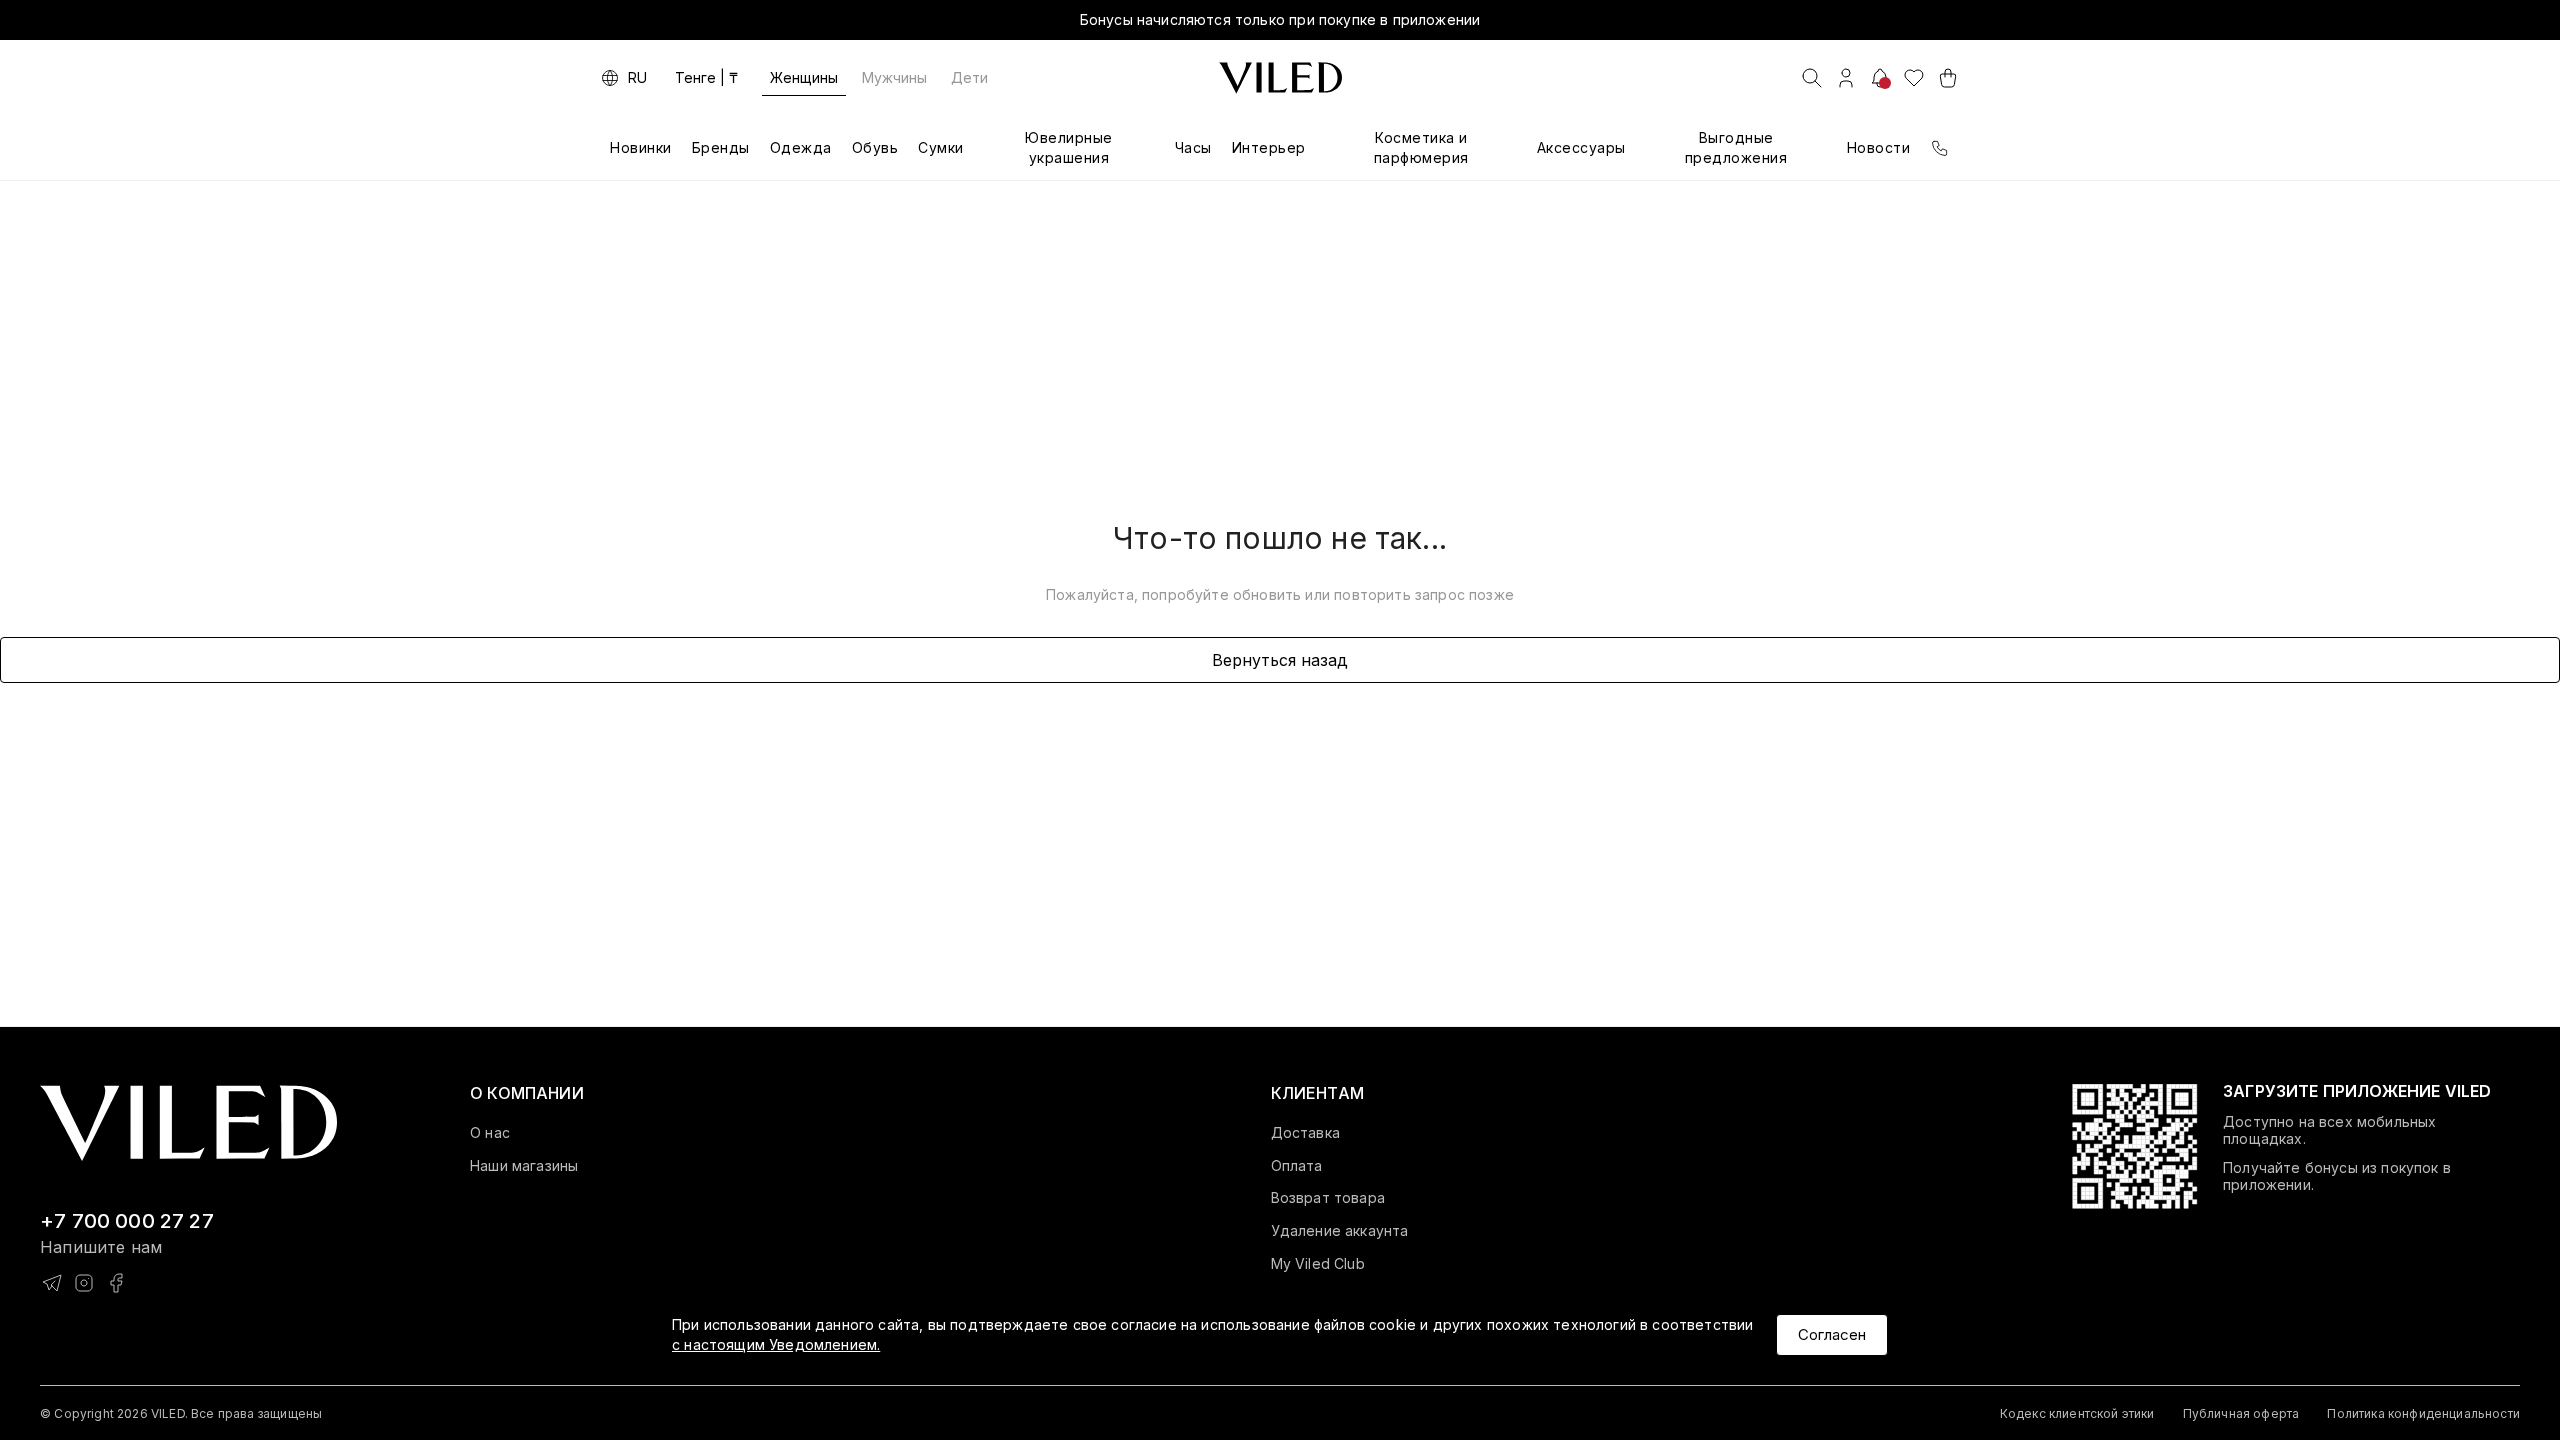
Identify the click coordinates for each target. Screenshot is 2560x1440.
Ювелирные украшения (1069, 147)
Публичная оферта (2241, 1413)
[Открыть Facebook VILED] (116, 1283)
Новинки (641, 147)
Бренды (721, 147)
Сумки (941, 147)
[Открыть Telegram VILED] (52, 1283)
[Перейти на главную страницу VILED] (188, 1123)
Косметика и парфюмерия (1421, 147)
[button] (527, 1093)
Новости (1879, 147)
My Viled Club (1318, 1264)
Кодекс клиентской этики (2077, 1413)
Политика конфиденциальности (2423, 1413)
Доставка (1305, 1133)
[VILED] (1280, 78)
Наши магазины (524, 1166)
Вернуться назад (1280, 660)
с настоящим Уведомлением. (776, 1344)
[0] (1914, 78)
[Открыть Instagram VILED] (84, 1283)
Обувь (875, 147)
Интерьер (1269, 147)
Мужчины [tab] (894, 77)
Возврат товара (1328, 1198)
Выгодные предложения (1736, 147)
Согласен (1832, 1334)
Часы (1193, 147)
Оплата (1297, 1166)
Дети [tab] (969, 77)
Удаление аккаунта (1340, 1231)
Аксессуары (1581, 147)
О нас (490, 1133)
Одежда (801, 147)
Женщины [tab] (804, 77)
